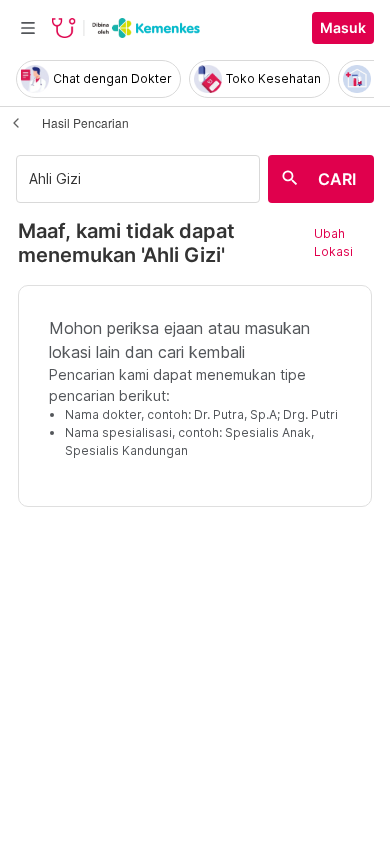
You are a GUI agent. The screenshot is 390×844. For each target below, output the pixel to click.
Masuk (343, 28)
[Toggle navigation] (28, 28)
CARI (337, 179)
